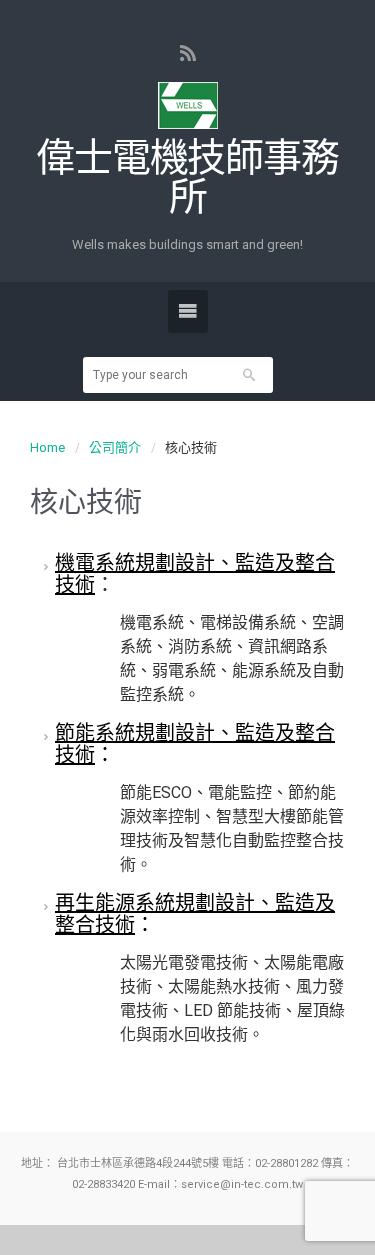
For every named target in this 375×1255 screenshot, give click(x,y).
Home (47, 447)
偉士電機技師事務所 (187, 178)
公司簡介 (115, 447)
